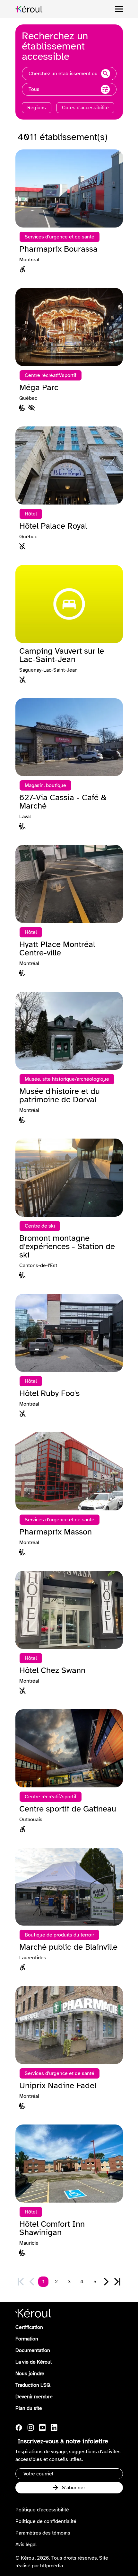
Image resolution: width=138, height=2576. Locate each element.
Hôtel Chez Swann (52, 1670)
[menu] (119, 9)
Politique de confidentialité (46, 2521)
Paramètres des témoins (43, 2533)
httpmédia (52, 2566)
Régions (37, 108)
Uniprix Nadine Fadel (58, 2086)
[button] (106, 2282)
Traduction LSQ (33, 2385)
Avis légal (26, 2545)
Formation (27, 2339)
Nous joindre (30, 2374)
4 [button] (82, 2282)
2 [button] (56, 2282)
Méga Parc (39, 388)
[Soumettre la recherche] (106, 74)
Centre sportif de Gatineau (68, 1809)
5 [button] (95, 2282)
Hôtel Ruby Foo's (49, 1393)
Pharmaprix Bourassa (58, 249)
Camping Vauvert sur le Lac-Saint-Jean (62, 655)
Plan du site (29, 2408)
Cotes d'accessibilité (85, 108)
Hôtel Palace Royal (53, 526)
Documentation (33, 2350)
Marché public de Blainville (68, 1947)
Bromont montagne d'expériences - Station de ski (67, 1247)
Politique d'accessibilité (42, 2510)
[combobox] (69, 74)
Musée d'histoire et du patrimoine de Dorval (60, 1096)
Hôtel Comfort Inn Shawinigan (52, 2228)
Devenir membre (34, 2397)
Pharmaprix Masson (56, 1532)
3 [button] (69, 2282)
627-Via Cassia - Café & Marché (63, 802)
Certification (29, 2327)
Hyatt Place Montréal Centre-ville (57, 949)
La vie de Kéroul (34, 2362)
